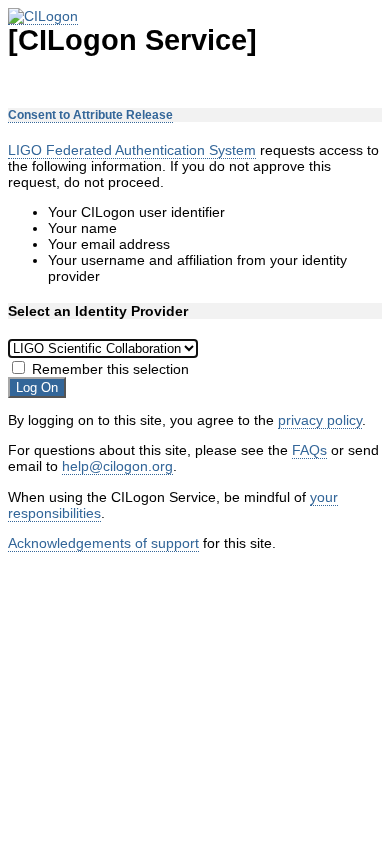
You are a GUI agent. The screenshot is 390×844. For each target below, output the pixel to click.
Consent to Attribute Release (90, 115)
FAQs (309, 450)
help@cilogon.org (117, 466)
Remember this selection (110, 369)
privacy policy (320, 420)
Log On (37, 387)
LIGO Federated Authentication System (132, 150)
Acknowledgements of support (103, 543)
